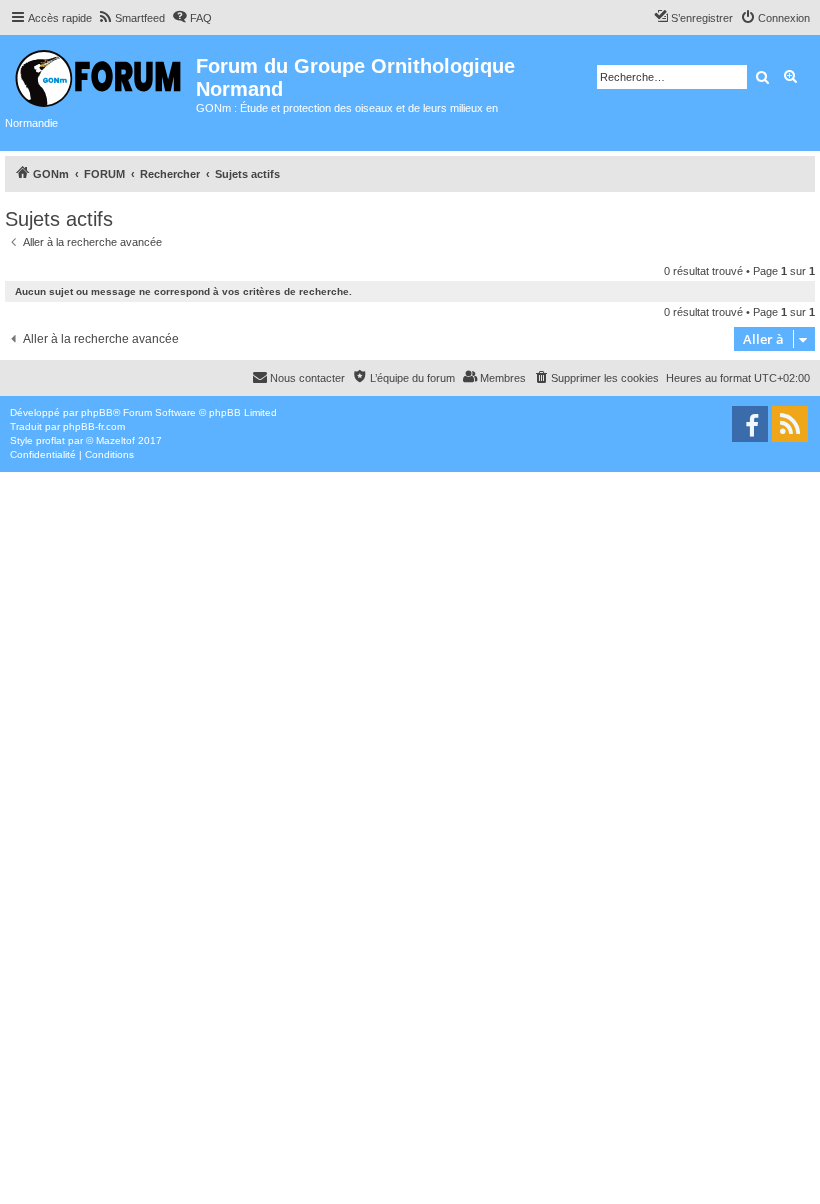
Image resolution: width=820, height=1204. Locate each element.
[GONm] (100, 75)
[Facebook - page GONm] (750, 424)
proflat (50, 440)
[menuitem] (131, 18)
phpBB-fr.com (94, 426)
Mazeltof (115, 440)
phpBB (97, 412)
